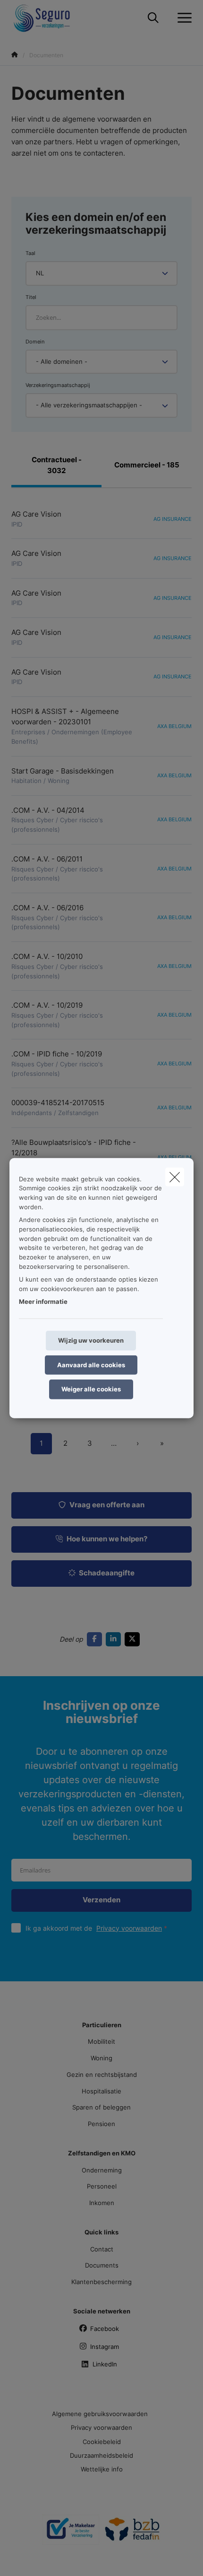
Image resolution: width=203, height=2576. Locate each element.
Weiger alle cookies (91, 1389)
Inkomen (102, 2203)
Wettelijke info (102, 2469)
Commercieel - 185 (147, 465)
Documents (102, 2265)
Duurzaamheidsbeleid (101, 2455)
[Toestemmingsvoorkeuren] (38, 2558)
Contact (102, 2249)
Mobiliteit (101, 2041)
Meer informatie (43, 1301)
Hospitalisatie (101, 2091)
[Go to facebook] (96, 1639)
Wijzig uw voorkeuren (91, 1340)
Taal (30, 253)
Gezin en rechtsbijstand (102, 2075)
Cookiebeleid (102, 2442)
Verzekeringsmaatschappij (58, 385)
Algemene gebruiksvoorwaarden (100, 2414)
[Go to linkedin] (115, 1639)
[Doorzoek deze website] (153, 18)
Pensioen (101, 2124)
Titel (31, 297)
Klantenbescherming (101, 2282)
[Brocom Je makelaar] (71, 2533)
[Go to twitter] (134, 1639)
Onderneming (102, 2170)
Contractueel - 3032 (57, 465)
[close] (175, 1177)
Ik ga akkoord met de (94, 1928)
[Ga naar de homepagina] (48, 18)
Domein (35, 342)
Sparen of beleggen (101, 2107)
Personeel (102, 2186)
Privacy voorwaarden (129, 1928)
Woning (101, 2058)
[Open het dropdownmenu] (182, 18)
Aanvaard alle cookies (91, 1364)
